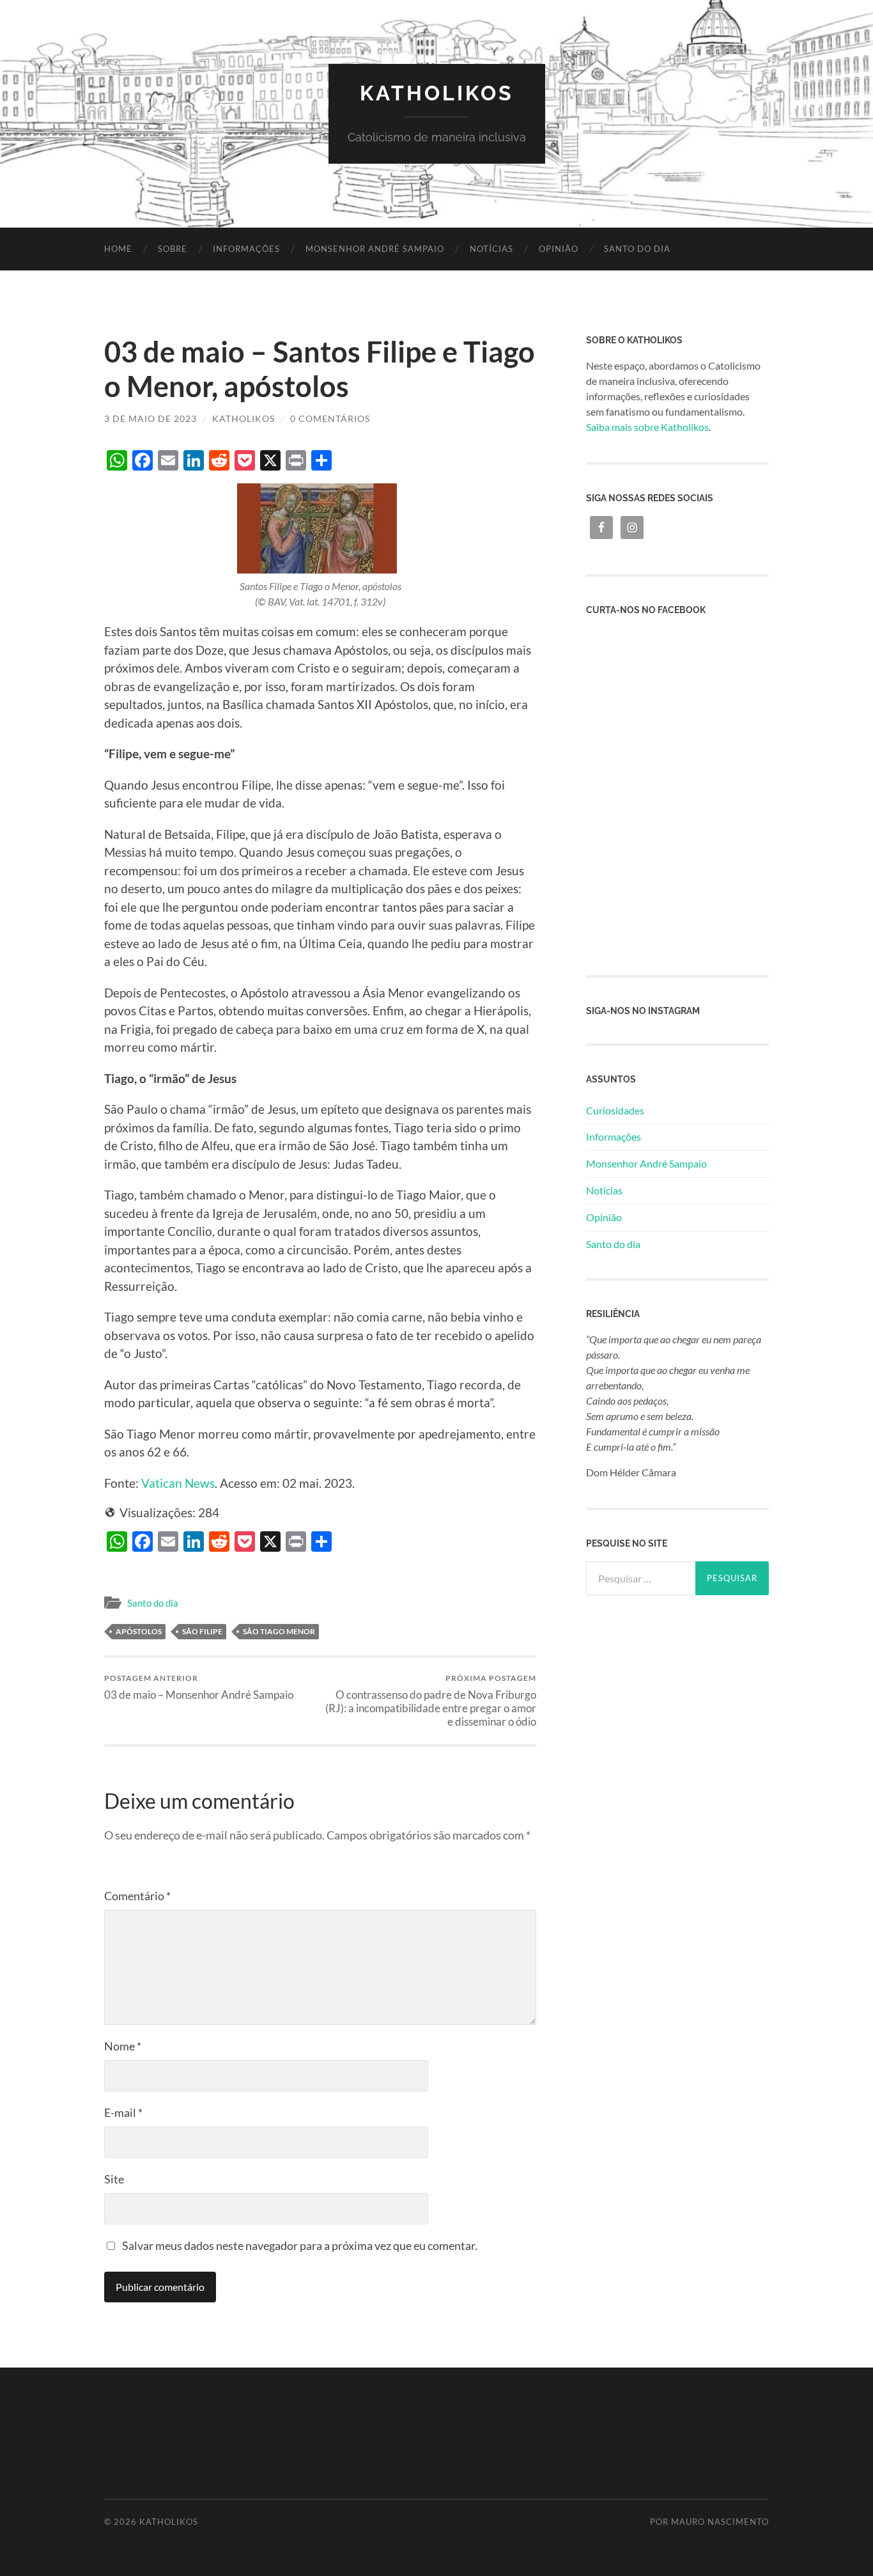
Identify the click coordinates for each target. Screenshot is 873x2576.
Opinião (559, 249)
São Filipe (202, 1631)
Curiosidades (615, 1110)
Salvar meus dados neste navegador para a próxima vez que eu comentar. (300, 2245)
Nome (123, 2046)
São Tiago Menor (279, 1631)
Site (114, 2179)
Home (118, 249)
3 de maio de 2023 (151, 418)
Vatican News (178, 1483)
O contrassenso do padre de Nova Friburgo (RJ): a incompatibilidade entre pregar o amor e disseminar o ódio (431, 1700)
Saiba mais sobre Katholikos (647, 427)
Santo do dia (637, 249)
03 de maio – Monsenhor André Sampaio (199, 1687)
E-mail (123, 2112)
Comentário (137, 1896)
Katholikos (437, 93)
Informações (246, 249)
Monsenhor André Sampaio (375, 249)
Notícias (491, 249)
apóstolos (139, 1631)
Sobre (173, 249)
